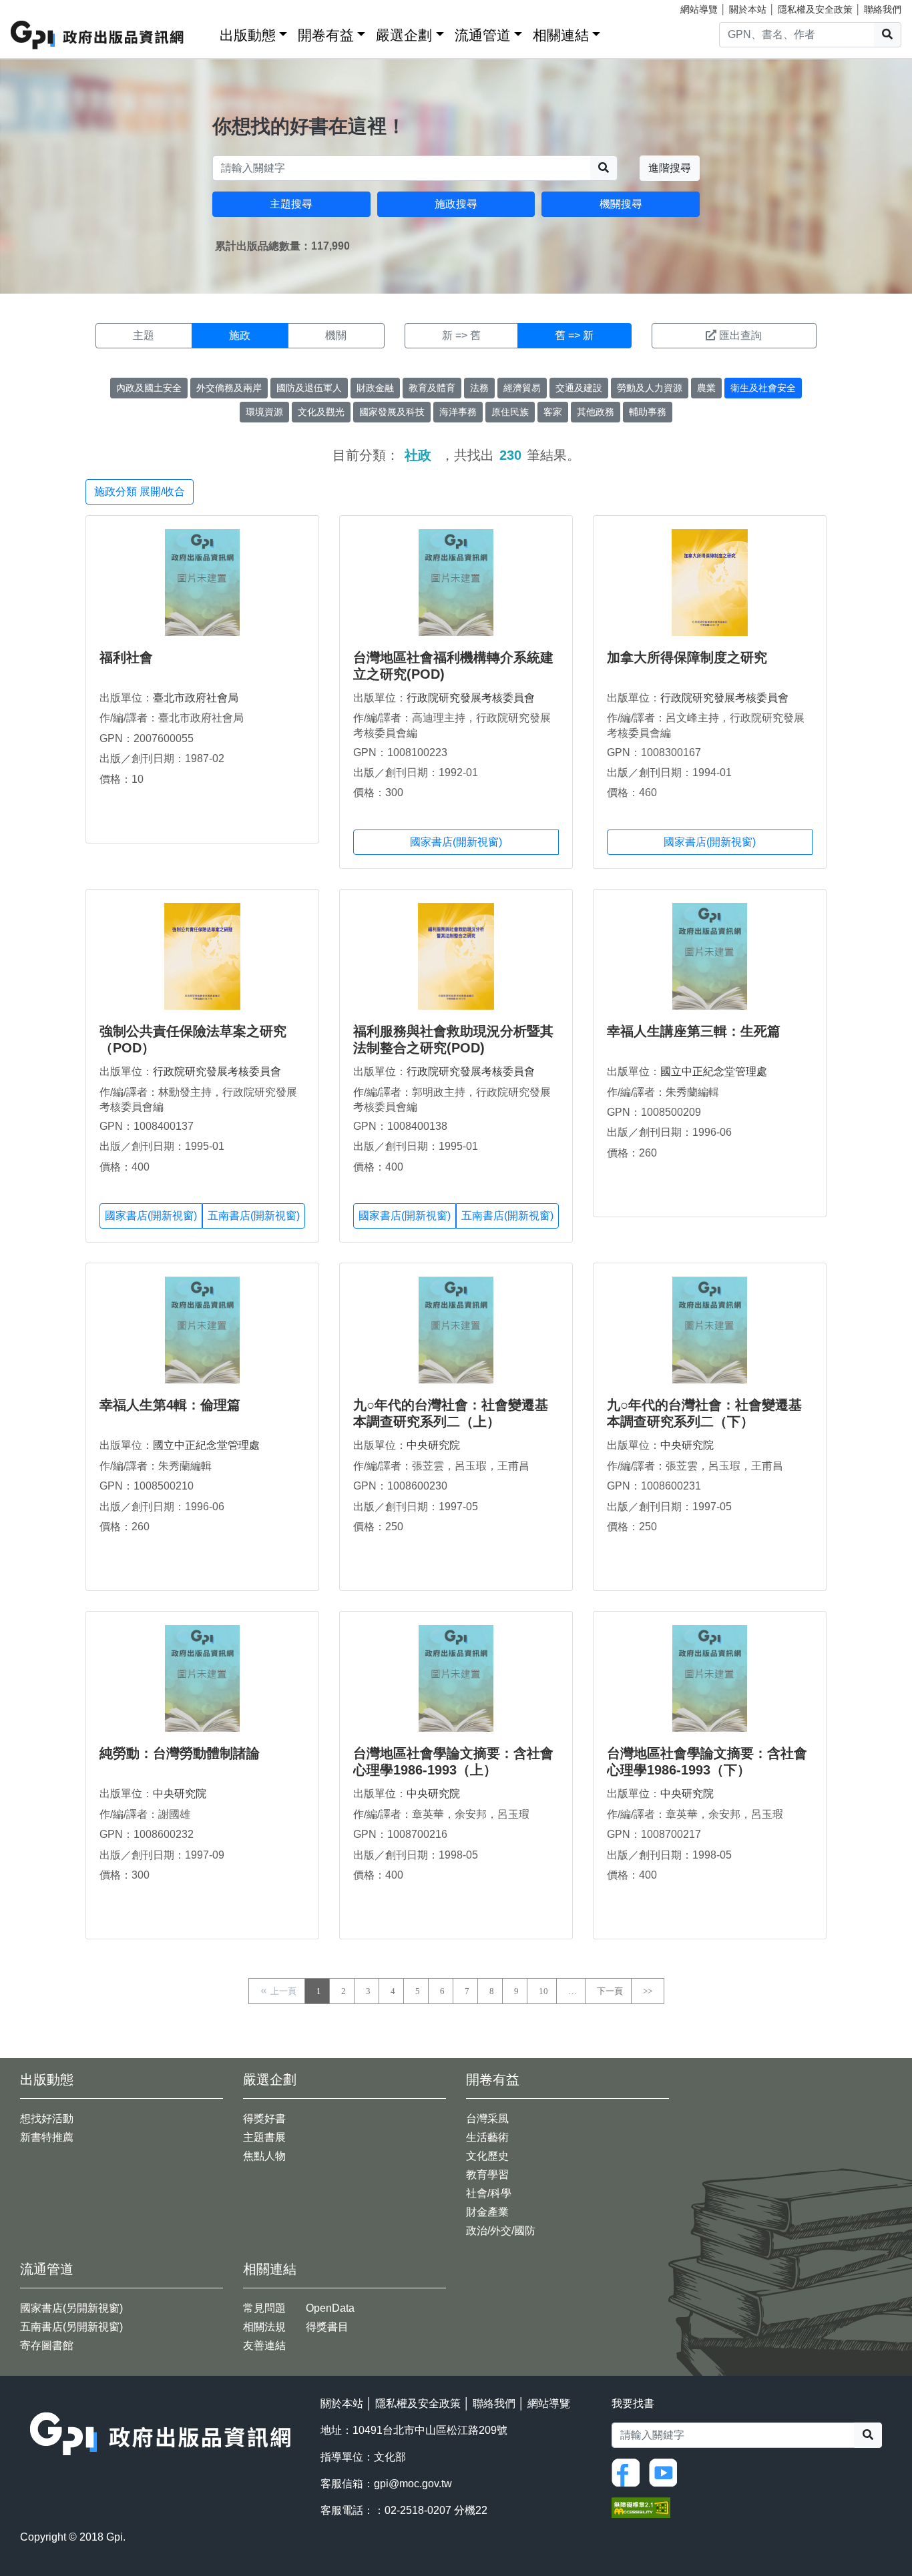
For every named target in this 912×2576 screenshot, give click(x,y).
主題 (144, 335)
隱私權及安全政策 (815, 9)
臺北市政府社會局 (196, 698)
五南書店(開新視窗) (254, 1216)
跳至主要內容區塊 (37, 7)
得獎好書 (264, 2119)
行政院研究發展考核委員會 (471, 698)
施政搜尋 (456, 204)
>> (648, 1991)
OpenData (330, 2308)
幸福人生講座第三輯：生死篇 (694, 1031)
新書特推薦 (47, 2137)
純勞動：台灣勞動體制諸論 (180, 1753)
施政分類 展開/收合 (140, 492)
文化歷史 (487, 2156)
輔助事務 (648, 412)
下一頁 (610, 1991)
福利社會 (126, 657)
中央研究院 (433, 1445)
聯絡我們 (883, 9)
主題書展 (264, 2137)
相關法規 (264, 2327)
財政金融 (375, 388)
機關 (336, 335)
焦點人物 (264, 2156)
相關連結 (561, 35)
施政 (240, 335)
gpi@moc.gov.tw (413, 2484)
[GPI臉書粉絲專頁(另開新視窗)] (629, 2472)
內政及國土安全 (149, 388)
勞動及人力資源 (650, 388)
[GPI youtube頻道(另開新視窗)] (666, 2472)
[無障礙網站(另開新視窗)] (641, 2506)
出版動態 (248, 35)
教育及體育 (432, 388)
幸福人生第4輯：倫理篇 (170, 1405)
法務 (479, 388)
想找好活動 (47, 2119)
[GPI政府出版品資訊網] (98, 35)
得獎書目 (327, 2327)
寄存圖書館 (47, 2345)
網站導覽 (699, 9)
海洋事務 (458, 412)
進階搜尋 (670, 168)
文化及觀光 (321, 412)
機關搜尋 (621, 204)
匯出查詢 (740, 335)
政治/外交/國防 (501, 2231)
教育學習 (487, 2175)
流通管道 (483, 35)
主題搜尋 (291, 204)
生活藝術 (487, 2137)
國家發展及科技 (392, 412)
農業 (706, 388)
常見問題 (264, 2308)
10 (543, 1991)
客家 (553, 412)
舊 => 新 (574, 335)
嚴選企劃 (404, 35)
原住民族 (510, 412)
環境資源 (264, 412)
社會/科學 (489, 2193)
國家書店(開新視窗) (456, 842)
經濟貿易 (522, 388)
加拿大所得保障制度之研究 (687, 657)
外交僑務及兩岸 (229, 388)
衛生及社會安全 (763, 388)
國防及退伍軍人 (309, 388)
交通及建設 (579, 388)
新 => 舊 (461, 335)
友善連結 (264, 2345)
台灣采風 (487, 2119)
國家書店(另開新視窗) (71, 2308)
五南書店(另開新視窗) (71, 2327)
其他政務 (596, 412)
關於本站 (748, 9)
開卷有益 (326, 35)
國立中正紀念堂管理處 (714, 1071)
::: (205, 32)
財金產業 (487, 2212)
